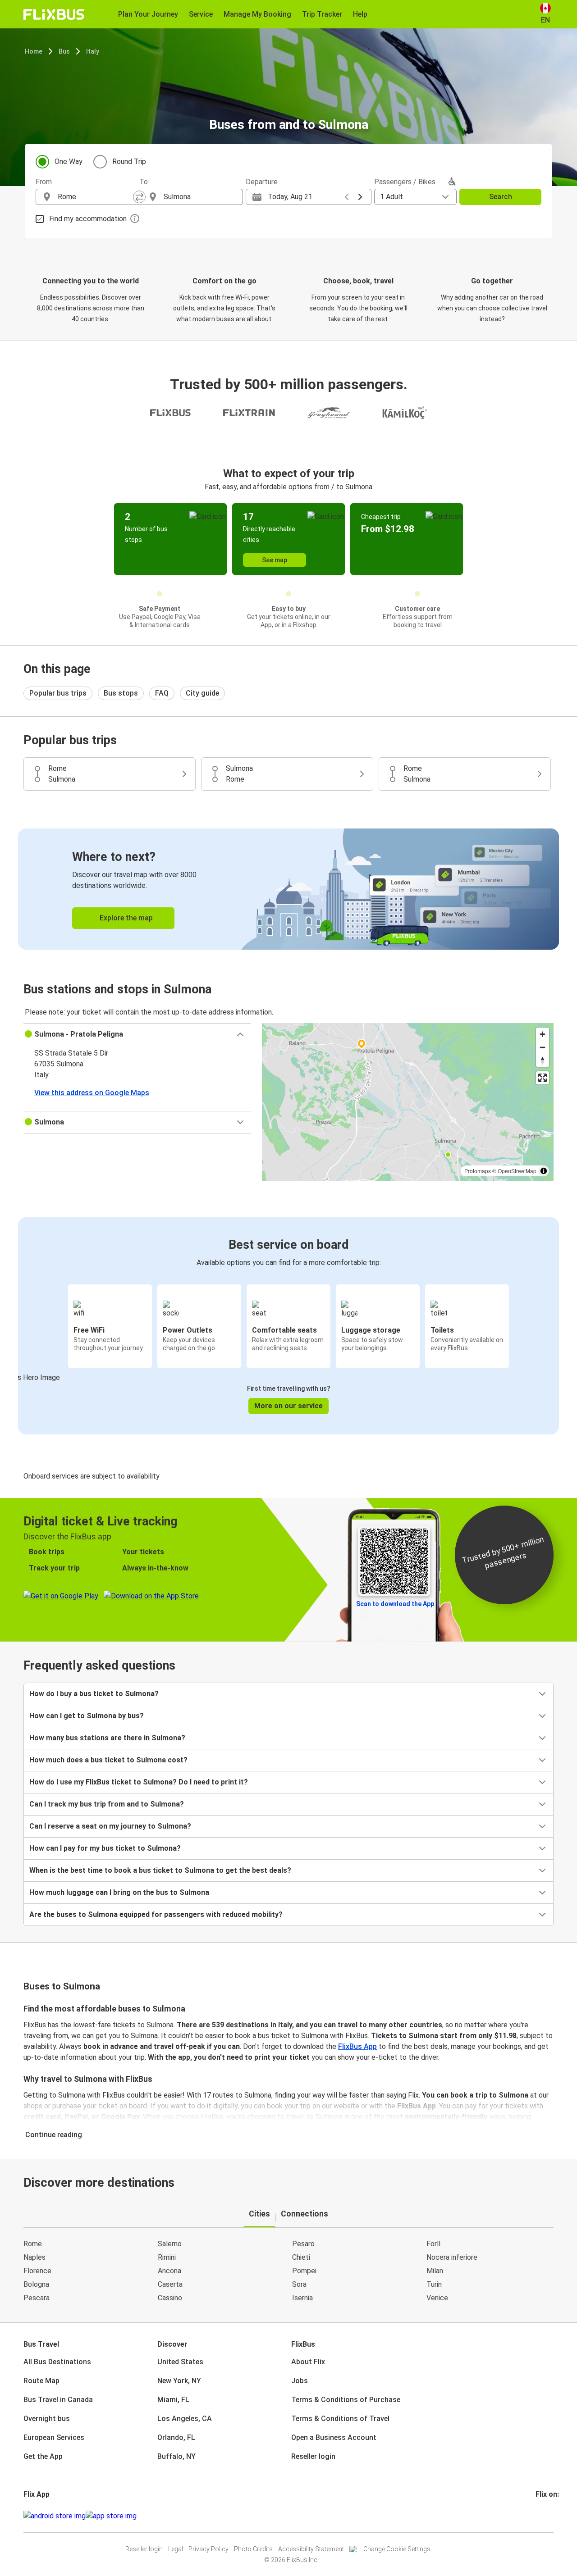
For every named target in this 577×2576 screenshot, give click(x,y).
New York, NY (179, 2381)
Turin (434, 2284)
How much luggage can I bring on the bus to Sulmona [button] (119, 1892)
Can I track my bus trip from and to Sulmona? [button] (107, 1804)
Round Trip (129, 162)
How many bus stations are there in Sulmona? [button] (107, 1738)
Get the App (43, 2456)
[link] (288, 889)
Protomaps (478, 1171)
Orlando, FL (176, 2437)
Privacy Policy (208, 2549)
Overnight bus (47, 2419)
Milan (435, 2271)
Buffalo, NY (176, 2456)
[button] (137, 1034)
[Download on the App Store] (111, 2516)
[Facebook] (537, 2516)
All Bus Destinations (57, 2362)
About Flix (308, 2362)
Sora (299, 2284)
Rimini (167, 2257)
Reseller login (313, 2456)
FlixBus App (357, 2046)
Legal (176, 2549)
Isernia (302, 2298)
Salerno (170, 2244)
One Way (69, 162)
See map (275, 560)
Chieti (301, 2257)
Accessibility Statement (311, 2549)
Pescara (37, 2298)
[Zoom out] (543, 1047)
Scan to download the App (395, 1604)
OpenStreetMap (517, 1171)
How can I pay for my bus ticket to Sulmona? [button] (105, 1848)
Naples (34, 2257)
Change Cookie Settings (397, 2549)
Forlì (433, 2244)
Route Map (41, 2381)
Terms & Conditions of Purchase (346, 2400)
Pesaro (303, 2244)
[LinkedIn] (545, 2516)
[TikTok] (550, 2516)
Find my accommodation (88, 219)
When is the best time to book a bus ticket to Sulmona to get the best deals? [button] (160, 1870)
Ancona (169, 2271)
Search (501, 197)
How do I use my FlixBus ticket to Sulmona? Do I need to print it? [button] (139, 1782)
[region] (408, 1102)
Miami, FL (173, 2400)
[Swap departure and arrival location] (139, 197)
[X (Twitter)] (548, 2516)
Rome (33, 2244)
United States (180, 2362)
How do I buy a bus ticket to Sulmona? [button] (94, 1694)
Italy (93, 51)
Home (34, 51)
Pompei (304, 2271)
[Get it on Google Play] (55, 2516)
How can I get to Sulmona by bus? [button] (87, 1716)
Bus (64, 51)
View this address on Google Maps (92, 1093)
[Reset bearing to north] (543, 1060)
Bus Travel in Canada (58, 2400)
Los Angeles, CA (185, 2419)
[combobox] (96, 197)
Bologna (36, 2284)
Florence (37, 2271)
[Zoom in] (543, 1034)
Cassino (170, 2298)
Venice (437, 2298)
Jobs (300, 2381)
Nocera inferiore (452, 2257)
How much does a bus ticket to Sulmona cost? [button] (108, 1760)
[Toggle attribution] (544, 1171)
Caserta (170, 2284)
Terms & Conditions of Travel (340, 2419)
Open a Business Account (334, 2437)
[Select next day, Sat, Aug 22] (360, 197)
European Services (54, 2437)
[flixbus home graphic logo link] (54, 14)
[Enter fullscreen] (543, 1078)
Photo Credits (253, 2549)
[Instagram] (540, 2516)
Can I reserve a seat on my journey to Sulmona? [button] (110, 1826)
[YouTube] (542, 2516)
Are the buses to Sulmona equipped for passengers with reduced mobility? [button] (156, 1914)
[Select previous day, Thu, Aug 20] (347, 197)
